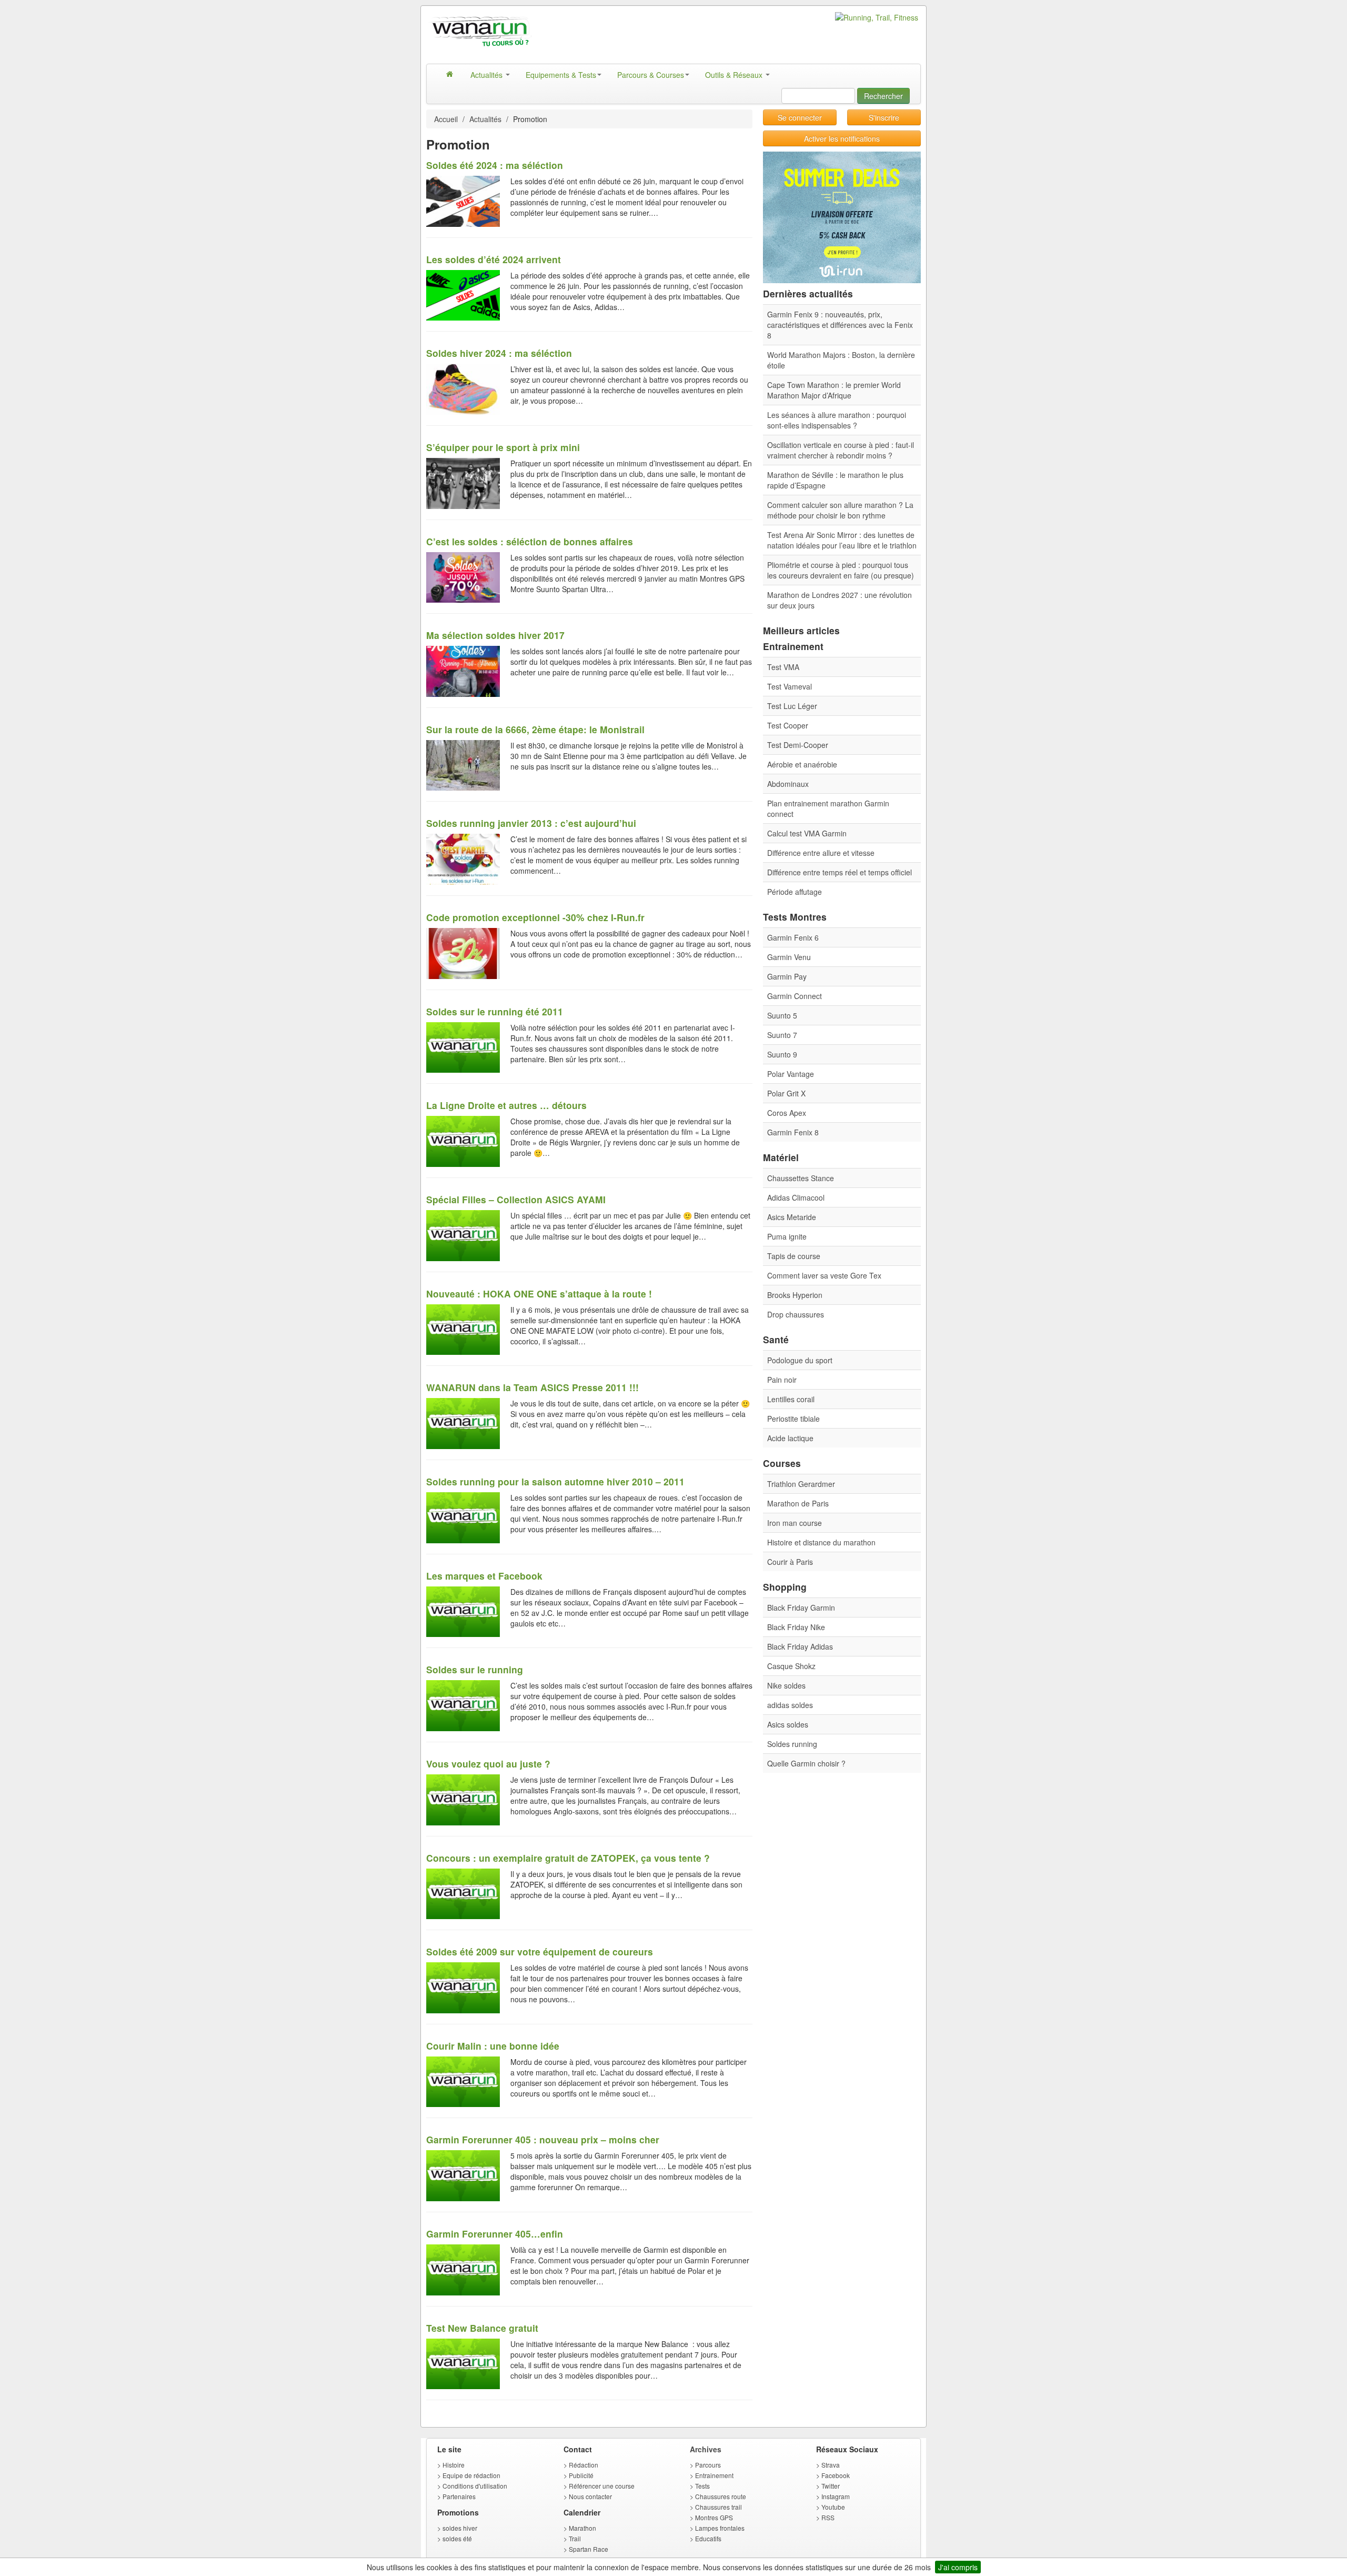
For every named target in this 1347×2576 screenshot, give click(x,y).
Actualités (487, 75)
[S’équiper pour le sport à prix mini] (463, 482)
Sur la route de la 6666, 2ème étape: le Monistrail (535, 729)
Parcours (708, 2465)
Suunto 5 (782, 1015)
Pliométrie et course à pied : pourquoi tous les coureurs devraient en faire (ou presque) (841, 570)
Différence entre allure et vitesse (821, 853)
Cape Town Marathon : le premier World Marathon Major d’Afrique (834, 390)
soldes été (457, 2538)
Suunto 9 (782, 1054)
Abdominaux (788, 784)
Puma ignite (787, 1236)
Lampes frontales (720, 2528)
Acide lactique (790, 1438)
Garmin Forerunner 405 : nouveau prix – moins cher (543, 2139)
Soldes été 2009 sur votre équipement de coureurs (540, 1951)
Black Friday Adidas (800, 1646)
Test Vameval (790, 686)
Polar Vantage (791, 1074)
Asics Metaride (792, 1217)
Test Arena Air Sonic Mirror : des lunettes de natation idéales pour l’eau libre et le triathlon (842, 540)
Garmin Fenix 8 (793, 1132)
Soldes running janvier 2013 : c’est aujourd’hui (531, 823)
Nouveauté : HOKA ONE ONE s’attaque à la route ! (539, 1294)
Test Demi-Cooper (798, 745)
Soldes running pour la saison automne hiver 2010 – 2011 (555, 1481)
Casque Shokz (791, 1666)
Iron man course (795, 1523)
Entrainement (714, 2475)
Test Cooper (788, 725)
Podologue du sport (800, 1360)
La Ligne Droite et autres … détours (506, 1105)
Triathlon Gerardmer (801, 1484)
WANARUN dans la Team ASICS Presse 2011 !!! (532, 1387)
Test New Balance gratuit (482, 2328)
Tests (702, 2486)
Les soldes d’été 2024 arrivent (494, 259)
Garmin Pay (787, 976)
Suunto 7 (782, 1035)
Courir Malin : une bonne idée (493, 2046)
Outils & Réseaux (735, 75)
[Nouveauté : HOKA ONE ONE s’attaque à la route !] (463, 1329)
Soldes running (792, 1744)
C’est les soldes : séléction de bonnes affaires (530, 541)
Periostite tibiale (793, 1419)
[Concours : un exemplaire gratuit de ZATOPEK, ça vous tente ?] (463, 1893)
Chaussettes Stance (801, 1178)
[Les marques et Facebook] (463, 1611)
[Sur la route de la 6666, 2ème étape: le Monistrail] (463, 764)
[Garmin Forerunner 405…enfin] (463, 2269)
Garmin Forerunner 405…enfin (495, 2234)
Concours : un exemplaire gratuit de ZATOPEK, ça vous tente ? (568, 1858)
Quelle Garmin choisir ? (806, 1763)
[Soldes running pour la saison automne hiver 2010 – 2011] (463, 1516)
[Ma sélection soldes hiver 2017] (463, 670)
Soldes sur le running (475, 1669)
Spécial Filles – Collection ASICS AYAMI (516, 1199)
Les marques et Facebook (484, 1576)
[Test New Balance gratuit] (463, 2363)
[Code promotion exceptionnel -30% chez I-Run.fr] (463, 952)
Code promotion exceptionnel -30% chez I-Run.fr (535, 917)
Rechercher (883, 96)
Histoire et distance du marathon (821, 1542)
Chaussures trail (718, 2507)
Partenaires (459, 2496)
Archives (706, 2449)
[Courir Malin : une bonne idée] (463, 2081)
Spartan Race (589, 2549)
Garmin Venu (789, 957)
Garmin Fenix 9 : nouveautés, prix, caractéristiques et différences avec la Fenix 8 (840, 325)
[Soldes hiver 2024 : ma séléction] (463, 388)
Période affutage (795, 892)
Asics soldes (788, 1724)
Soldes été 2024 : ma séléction (495, 165)
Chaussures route (721, 2496)
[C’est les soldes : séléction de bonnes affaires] (463, 576)
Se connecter (800, 117)
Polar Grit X (786, 1093)
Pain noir (782, 1380)
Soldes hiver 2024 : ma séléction (499, 353)
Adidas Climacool (796, 1197)
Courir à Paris (790, 1562)
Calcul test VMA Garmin (807, 833)
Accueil (446, 119)
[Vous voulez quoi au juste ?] (463, 1799)
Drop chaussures (796, 1314)
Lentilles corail (791, 1399)
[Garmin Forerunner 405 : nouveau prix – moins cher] (463, 2174)
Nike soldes (786, 1685)
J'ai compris (958, 2567)
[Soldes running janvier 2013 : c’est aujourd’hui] (463, 858)
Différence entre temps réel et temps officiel (840, 872)
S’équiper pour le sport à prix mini (503, 447)
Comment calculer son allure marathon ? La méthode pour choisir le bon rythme (840, 510)
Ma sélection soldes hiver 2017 (495, 635)
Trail (575, 2538)
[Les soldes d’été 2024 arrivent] (463, 294)
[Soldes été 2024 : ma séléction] (463, 200)
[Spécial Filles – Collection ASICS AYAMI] (463, 1234)
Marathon (582, 2528)
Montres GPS (714, 2517)
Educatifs (708, 2538)
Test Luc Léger (792, 706)
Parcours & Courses (651, 75)
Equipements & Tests (561, 75)
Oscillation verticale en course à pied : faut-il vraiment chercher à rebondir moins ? (841, 450)
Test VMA (783, 667)
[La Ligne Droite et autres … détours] (463, 1140)
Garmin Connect (795, 996)
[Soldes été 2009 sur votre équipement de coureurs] (463, 1986)
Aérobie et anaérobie (802, 764)
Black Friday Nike (796, 1627)
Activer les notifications (842, 138)
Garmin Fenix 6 (793, 937)
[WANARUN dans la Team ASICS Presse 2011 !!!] (463, 1422)
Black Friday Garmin (801, 1607)
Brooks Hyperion (795, 1295)
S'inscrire (884, 117)
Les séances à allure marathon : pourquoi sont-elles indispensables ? (837, 420)
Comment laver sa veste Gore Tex (824, 1275)
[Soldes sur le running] (463, 1704)
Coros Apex (787, 1113)
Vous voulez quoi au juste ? (488, 1764)
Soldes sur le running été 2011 (495, 1011)
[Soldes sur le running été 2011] (463, 1046)
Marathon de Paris (798, 1503)
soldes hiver (460, 2528)
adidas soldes (790, 1705)
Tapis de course (794, 1256)
